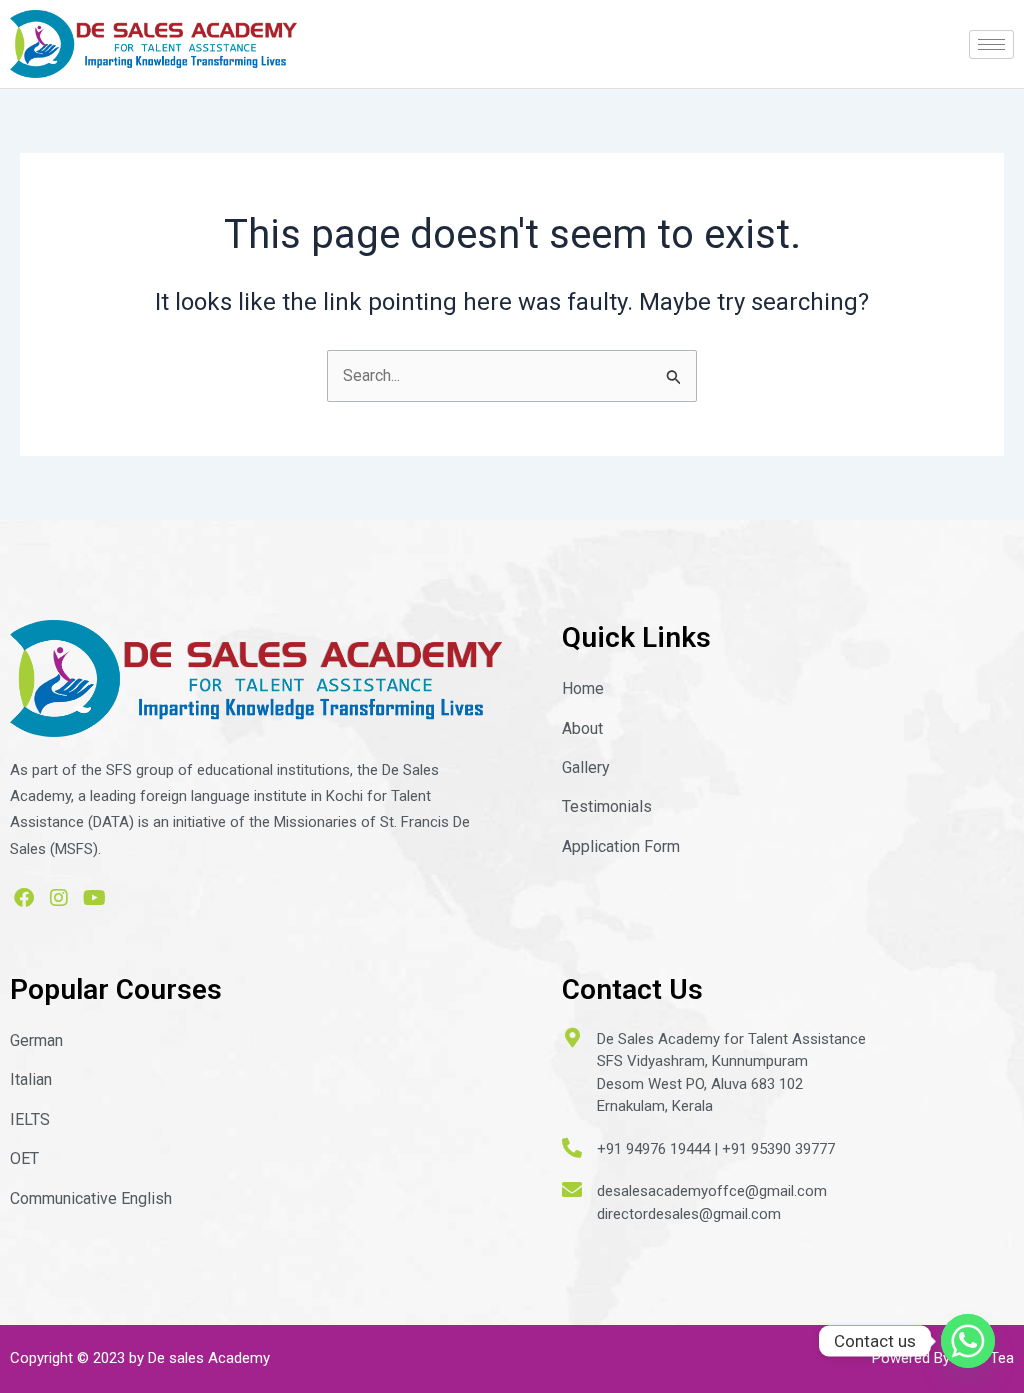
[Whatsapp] (968, 1341)
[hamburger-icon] (991, 44)
